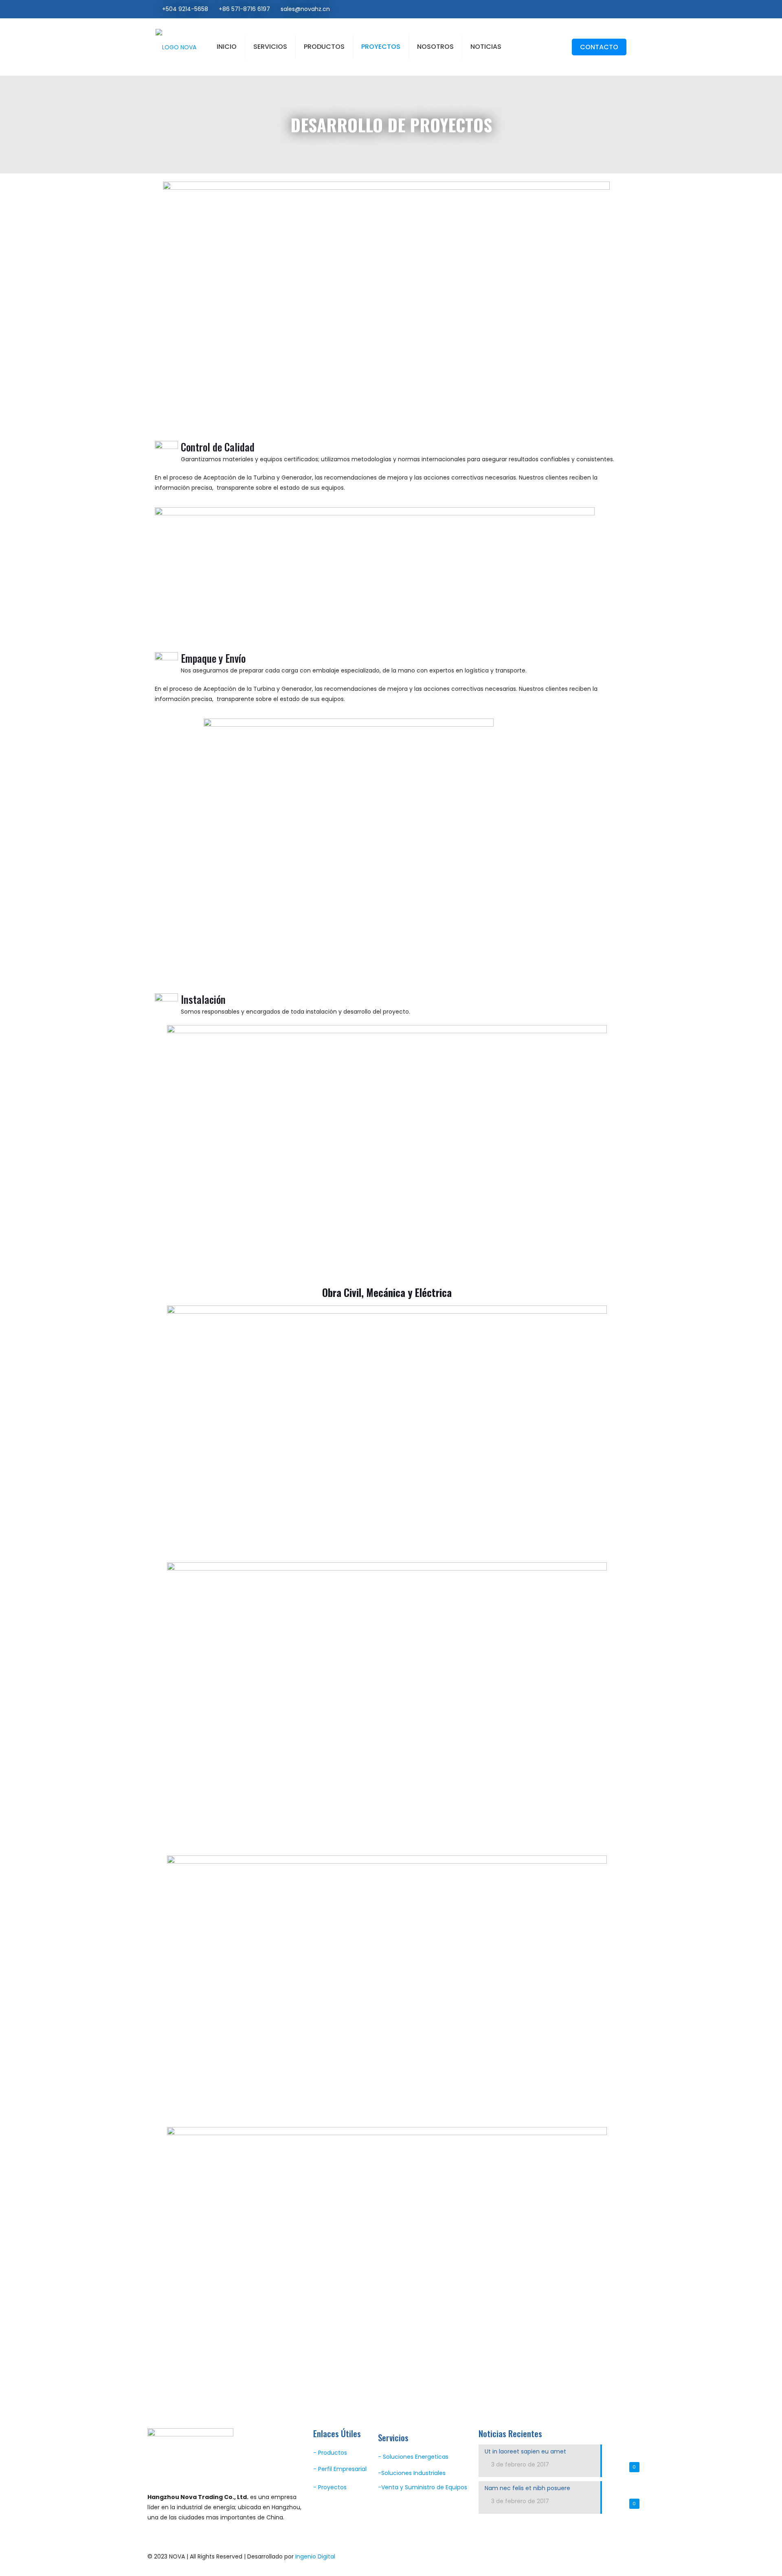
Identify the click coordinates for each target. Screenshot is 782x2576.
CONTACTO (599, 47)
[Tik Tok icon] (624, 9)
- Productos (330, 2453)
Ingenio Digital (315, 2556)
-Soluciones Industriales (412, 2473)
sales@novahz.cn (305, 9)
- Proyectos (330, 2487)
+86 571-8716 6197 (244, 9)
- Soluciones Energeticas (413, 2457)
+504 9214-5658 (185, 9)
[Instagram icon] (616, 9)
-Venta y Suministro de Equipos (423, 2487)
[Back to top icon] (626, 2556)
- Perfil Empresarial (340, 2469)
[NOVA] (176, 47)
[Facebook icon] (607, 9)
